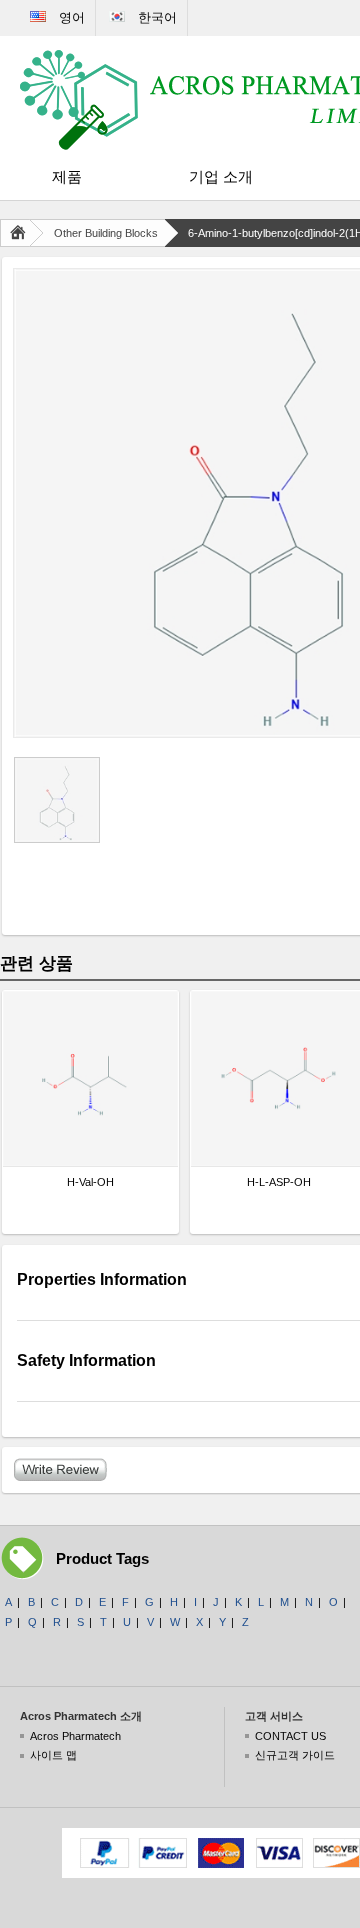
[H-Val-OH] (90, 1078)
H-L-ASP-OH (279, 1182)
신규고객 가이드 (295, 1755)
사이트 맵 (53, 1755)
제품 (67, 176)
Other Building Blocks (106, 233)
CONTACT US (290, 1736)
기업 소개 (221, 176)
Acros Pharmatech (75, 1736)
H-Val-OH (90, 1182)
